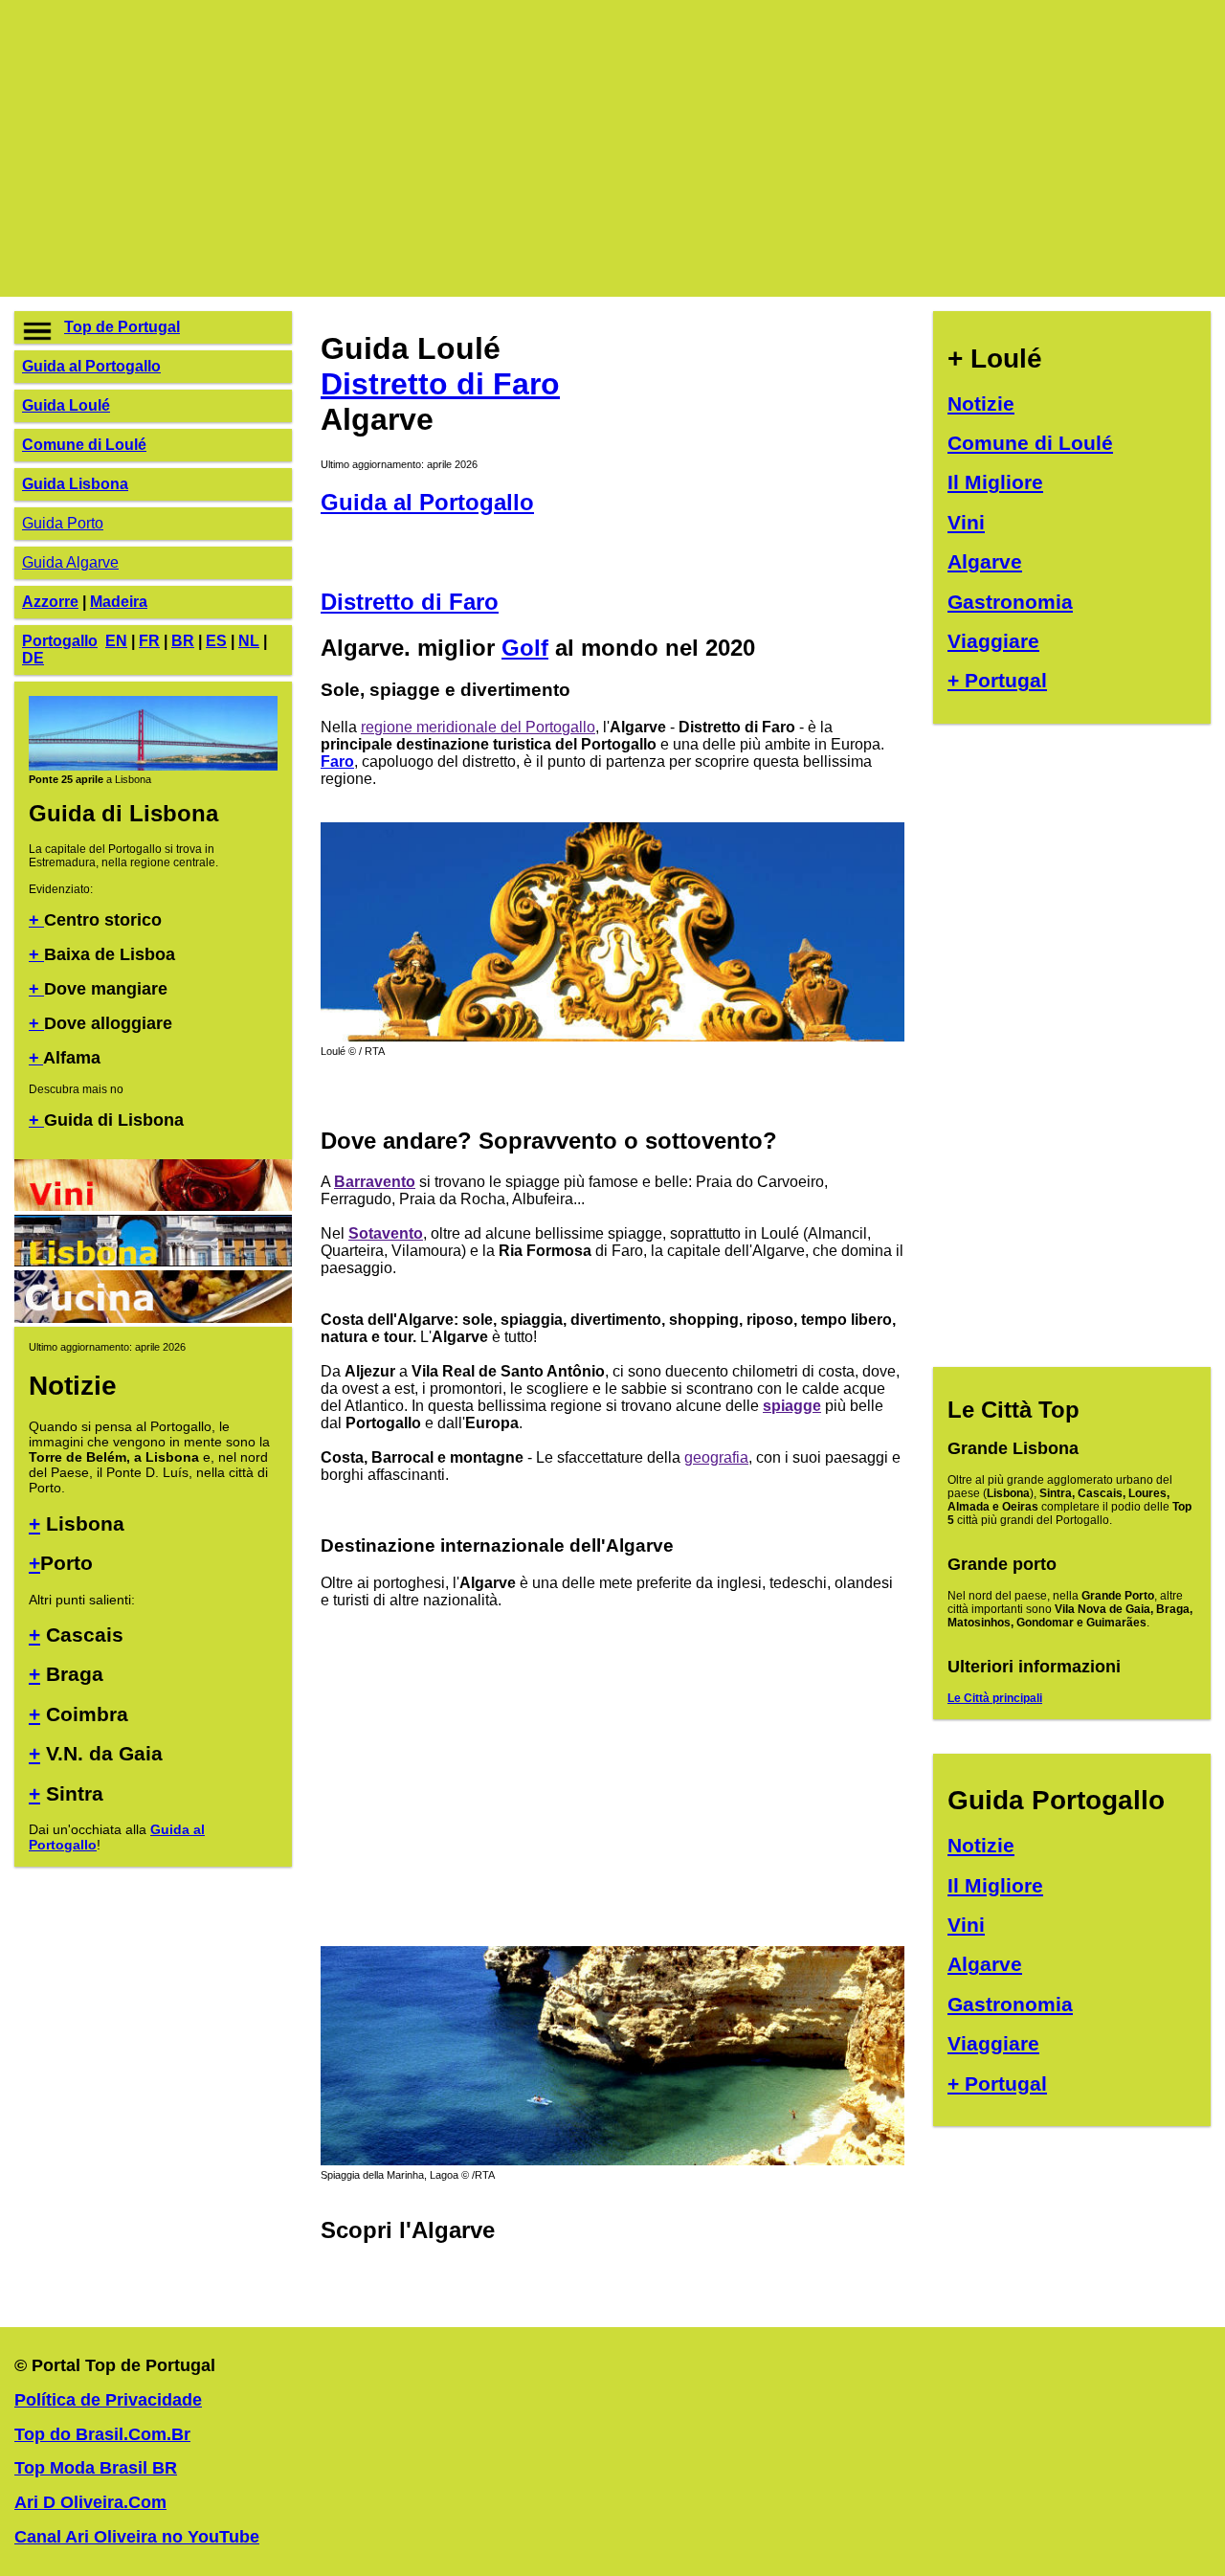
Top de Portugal (122, 327)
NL (249, 641)
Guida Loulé (66, 405)
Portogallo (60, 641)
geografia (716, 1457)
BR (183, 641)
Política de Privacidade (108, 2400)
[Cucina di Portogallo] (153, 1318)
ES (216, 641)
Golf (525, 648)
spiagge (792, 1406)
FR (149, 641)
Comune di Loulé (84, 445)
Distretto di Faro (440, 384)
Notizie (981, 403)
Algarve (985, 561)
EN (116, 641)
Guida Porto (63, 523)
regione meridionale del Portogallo (478, 727)
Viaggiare (993, 641)
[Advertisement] (589, 148)
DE (33, 658)
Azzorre (50, 602)
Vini (966, 522)
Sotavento (386, 1233)
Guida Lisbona (75, 484)
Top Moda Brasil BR (96, 2468)
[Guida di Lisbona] (153, 767)
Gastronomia (1010, 602)
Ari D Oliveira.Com (90, 2502)
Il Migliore (995, 482)
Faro (337, 762)
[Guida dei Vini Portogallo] (153, 1206)
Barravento (375, 1182)
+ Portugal (997, 680)
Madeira (119, 602)
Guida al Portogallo (91, 366)
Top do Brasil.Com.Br (102, 2434)
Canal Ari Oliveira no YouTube (137, 2537)
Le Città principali (995, 1698)
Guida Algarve (70, 562)
